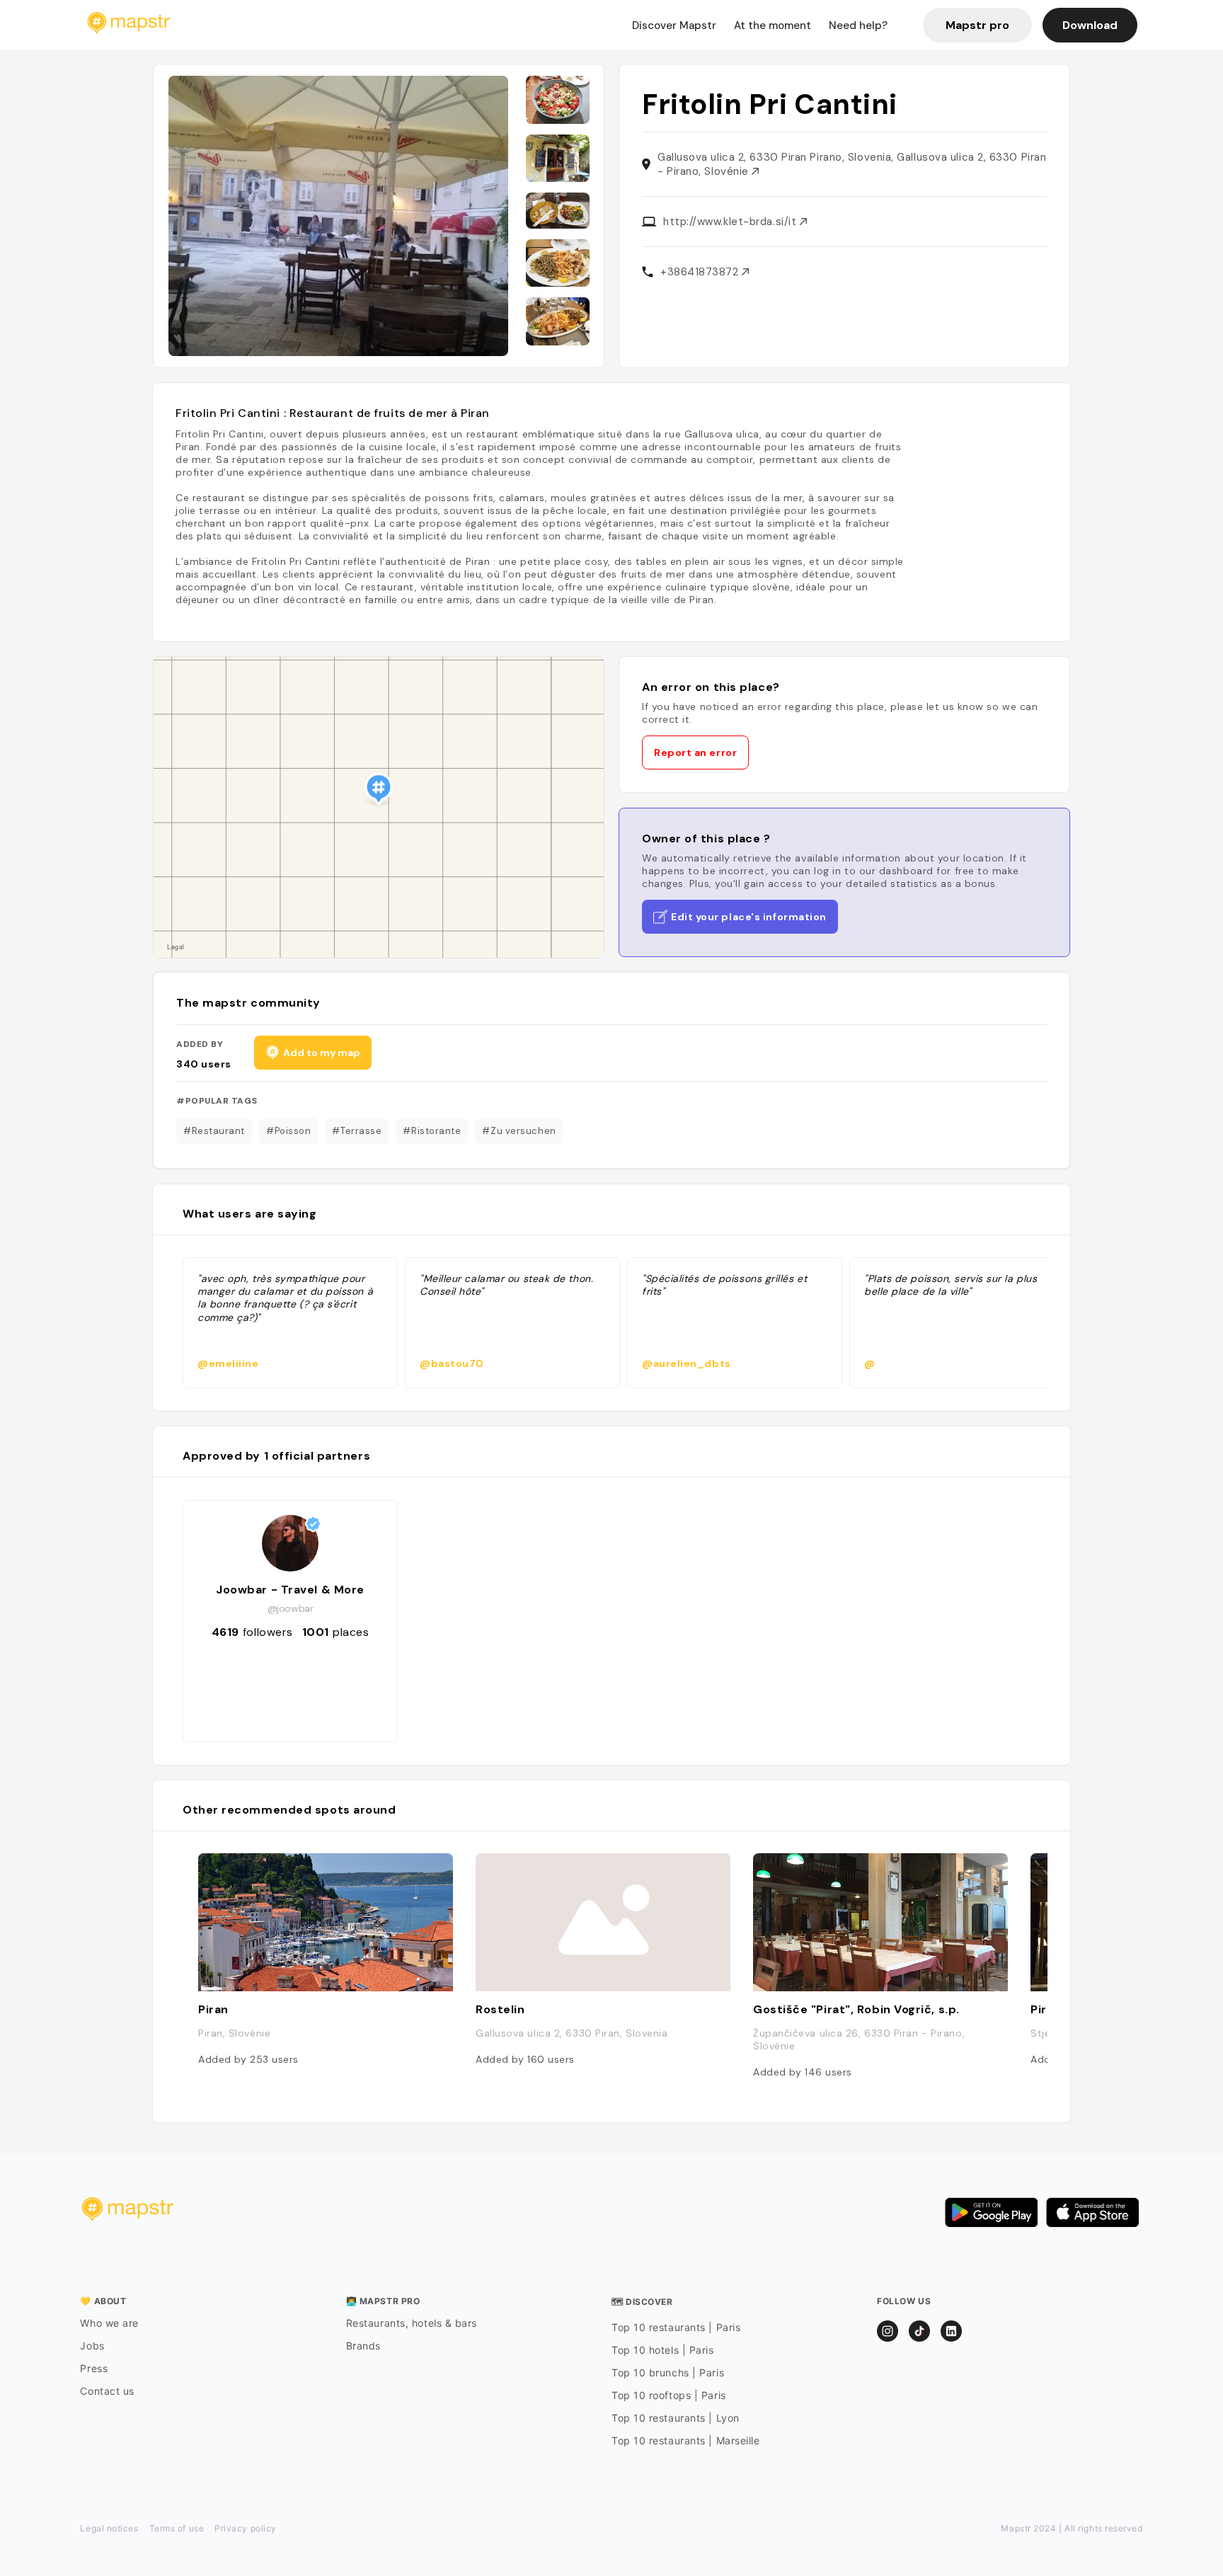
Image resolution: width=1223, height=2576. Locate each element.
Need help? (858, 25)
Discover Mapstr (674, 25)
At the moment (773, 25)
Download (1090, 25)
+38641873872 (701, 272)
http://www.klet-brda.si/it (731, 222)
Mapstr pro (977, 25)
